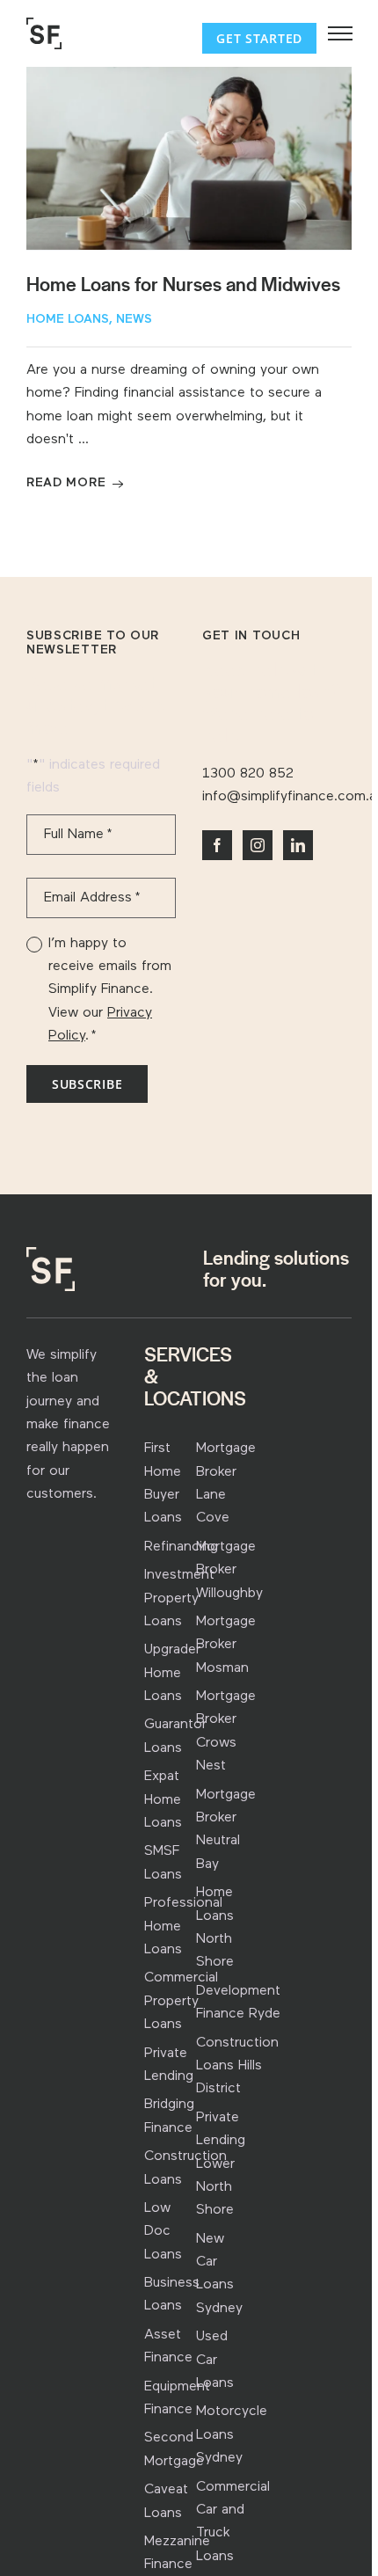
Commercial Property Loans (181, 2001)
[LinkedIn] (298, 845)
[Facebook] (217, 845)
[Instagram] (258, 845)
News (134, 320)
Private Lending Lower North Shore (221, 2164)
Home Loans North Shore (215, 1927)
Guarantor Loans (175, 1736)
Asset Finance (168, 2346)
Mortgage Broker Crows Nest (226, 1731)
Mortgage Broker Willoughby (229, 1570)
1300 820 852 (248, 774)
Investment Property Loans (179, 1598)
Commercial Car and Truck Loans (233, 2522)
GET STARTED (259, 38)
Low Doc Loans (163, 2232)
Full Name (78, 835)
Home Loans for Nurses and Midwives (183, 285)
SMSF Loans (163, 1863)
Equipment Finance (177, 2398)
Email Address (92, 898)
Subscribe (87, 1084)
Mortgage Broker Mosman (226, 1645)
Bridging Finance (169, 2116)
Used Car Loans (215, 2360)
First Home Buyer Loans (163, 1483)
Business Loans (172, 2295)
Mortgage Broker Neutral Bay (226, 1830)
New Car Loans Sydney (219, 2274)
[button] (340, 33)
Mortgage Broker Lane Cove (226, 1483)
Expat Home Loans (163, 1800)
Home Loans (68, 320)
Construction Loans (185, 2168)
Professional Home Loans (183, 1927)
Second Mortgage (174, 2449)
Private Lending (169, 2065)
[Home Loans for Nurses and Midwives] (189, 158)
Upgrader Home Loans (172, 1673)
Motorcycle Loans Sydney (232, 2435)
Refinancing (181, 1547)
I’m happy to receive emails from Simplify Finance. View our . (110, 990)
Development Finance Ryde (238, 2003)
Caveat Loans (166, 2501)
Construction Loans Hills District (237, 2066)
